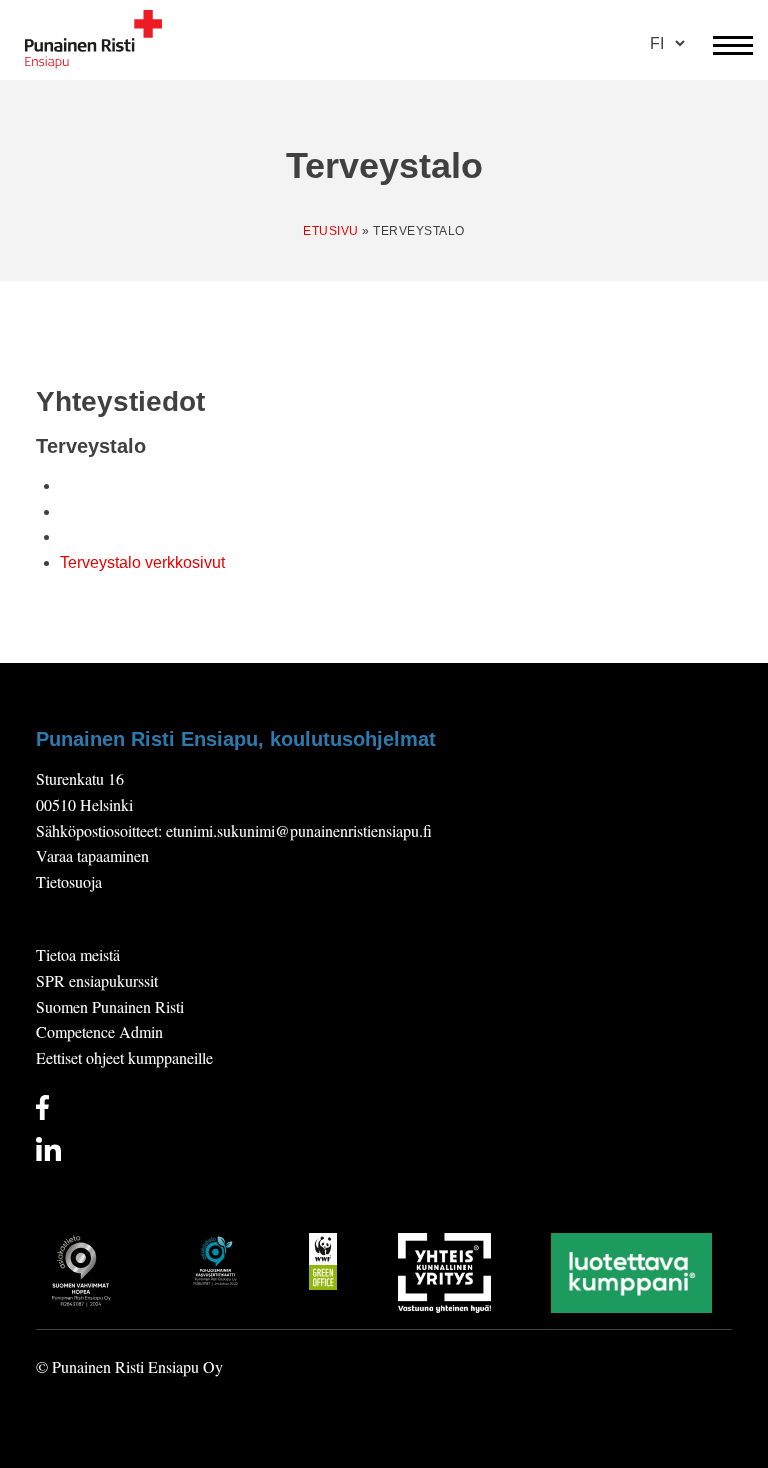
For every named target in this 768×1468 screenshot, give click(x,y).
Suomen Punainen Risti (110, 1006)
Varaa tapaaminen (92, 855)
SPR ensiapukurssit (97, 980)
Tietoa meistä (78, 954)
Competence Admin (99, 1031)
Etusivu (331, 231)
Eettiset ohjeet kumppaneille (124, 1057)
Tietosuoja (69, 881)
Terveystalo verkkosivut (142, 562)
